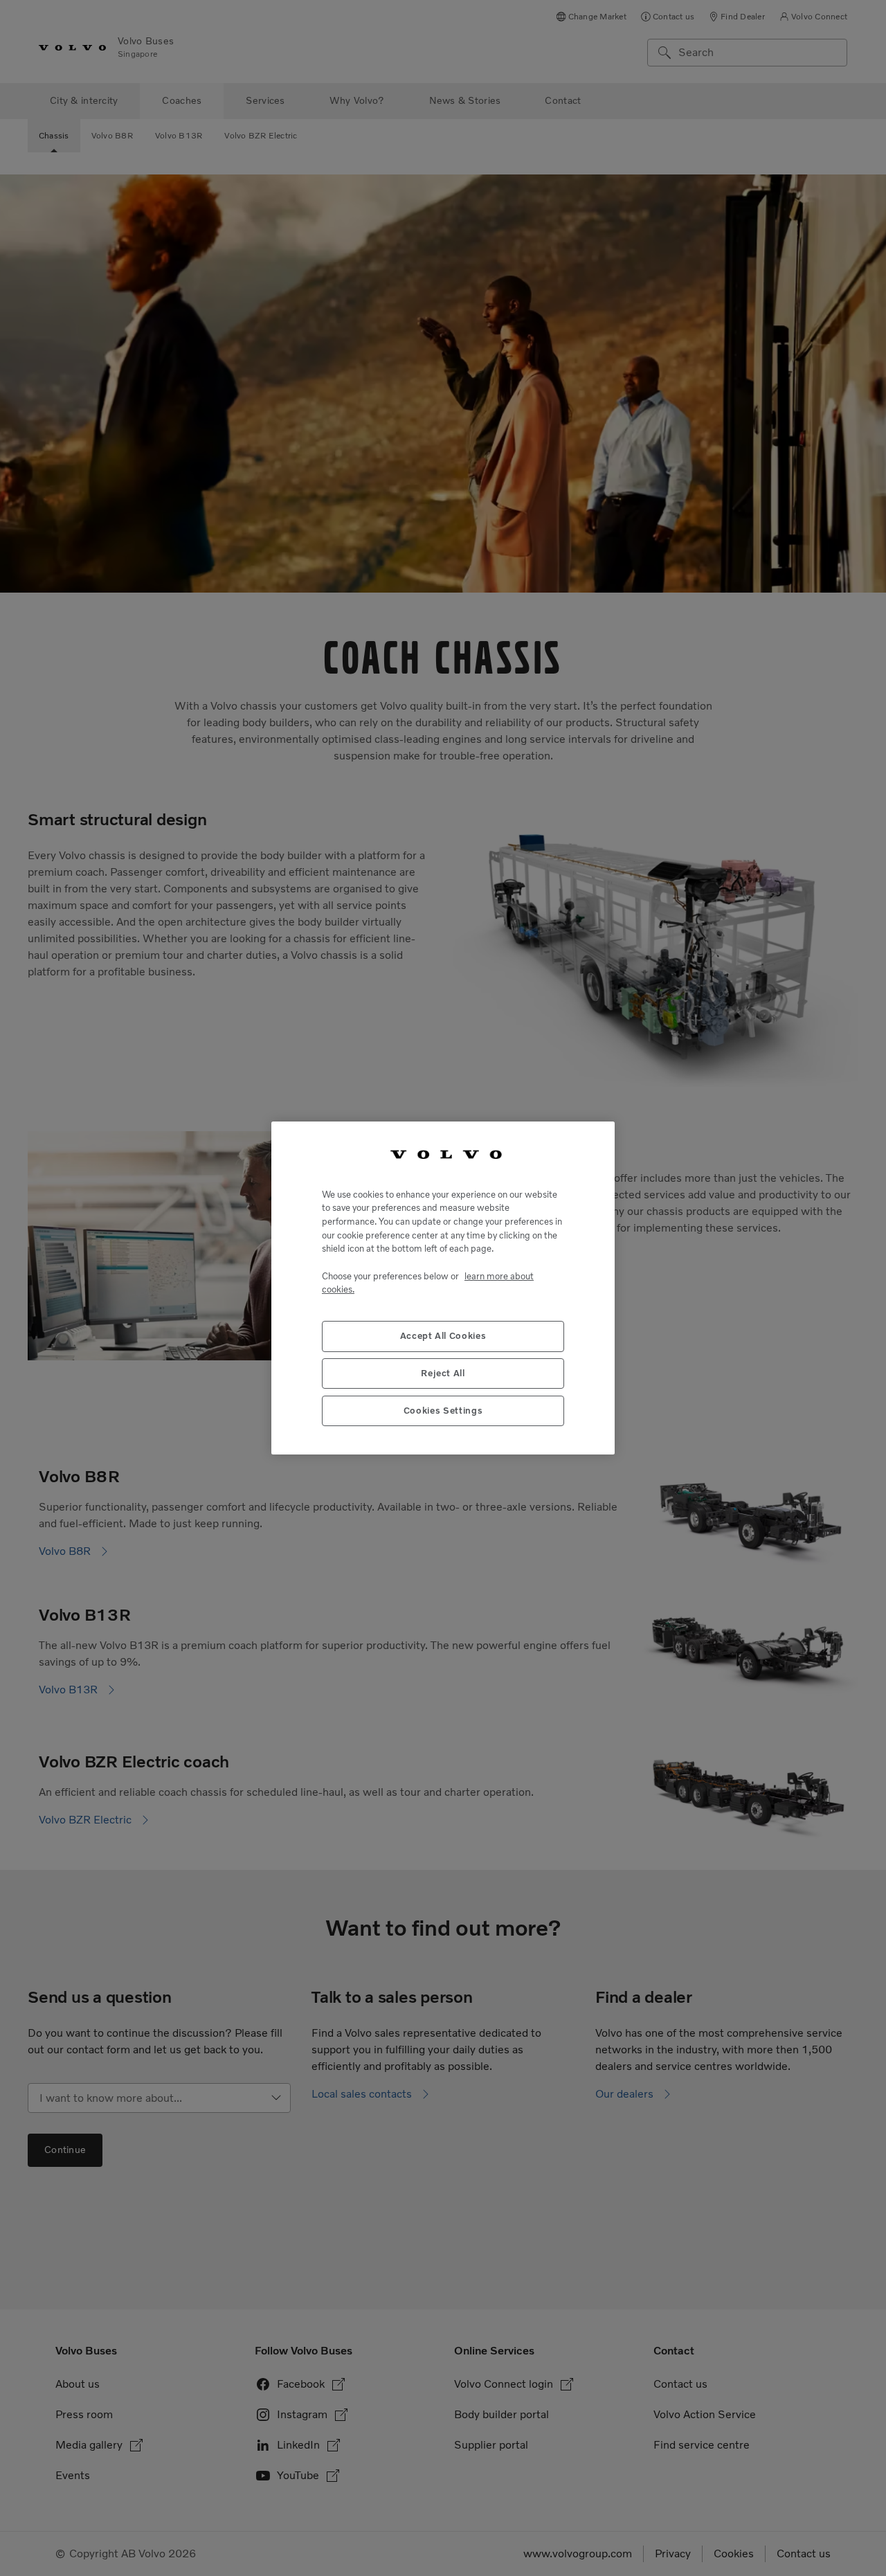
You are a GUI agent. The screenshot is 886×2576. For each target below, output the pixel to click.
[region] (443, 1288)
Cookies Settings (443, 1411)
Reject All (443, 1374)
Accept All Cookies (443, 1336)
